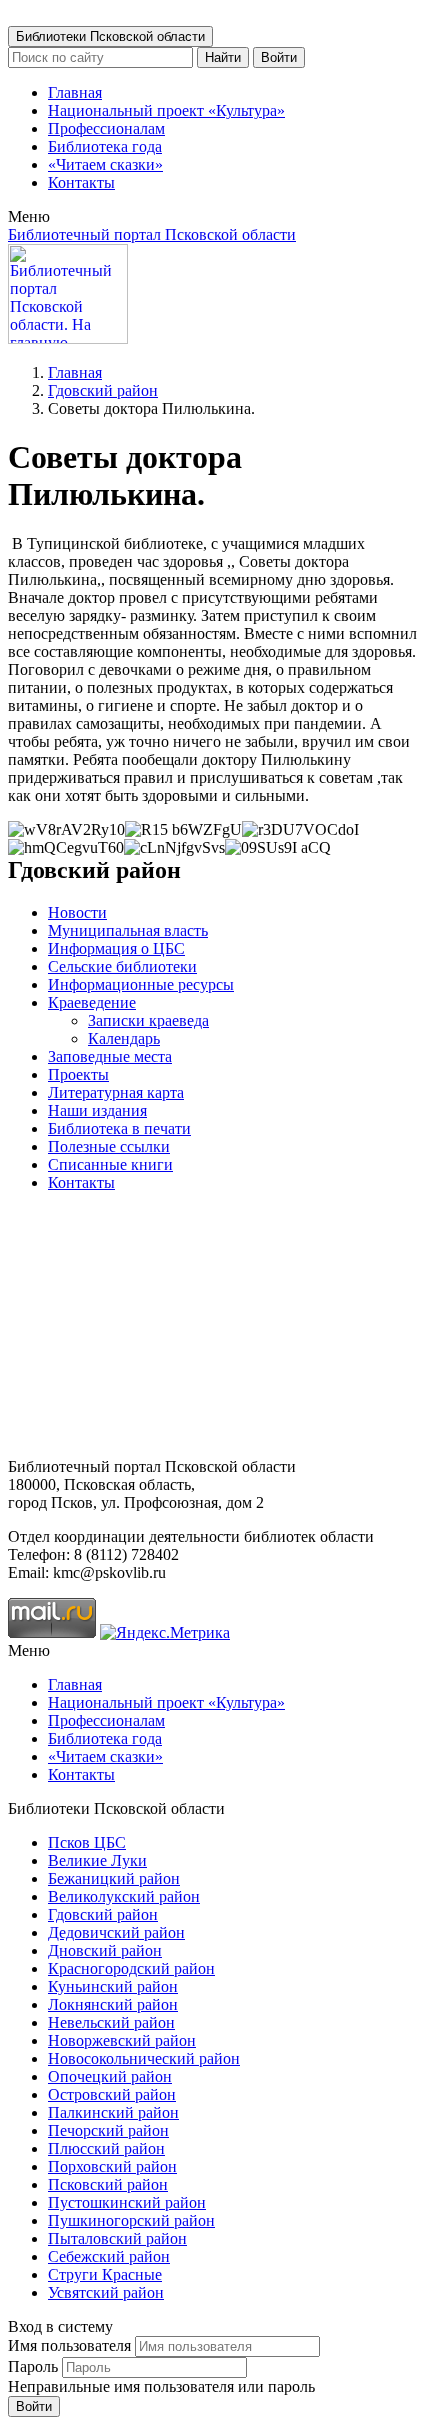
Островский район (112, 2094)
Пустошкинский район (127, 2202)
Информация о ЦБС (116, 948)
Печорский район (108, 2130)
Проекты (78, 1074)
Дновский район (105, 1950)
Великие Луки (97, 1860)
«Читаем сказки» (105, 164)
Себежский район (109, 2256)
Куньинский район (113, 1986)
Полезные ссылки (109, 1146)
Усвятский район (106, 2292)
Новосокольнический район (144, 2058)
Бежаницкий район (114, 1878)
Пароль (33, 2366)
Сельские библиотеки (122, 966)
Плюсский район (106, 2148)
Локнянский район (113, 2004)
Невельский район (111, 2022)
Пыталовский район (117, 2238)
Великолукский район (124, 1896)
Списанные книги (110, 1164)
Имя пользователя (69, 2345)
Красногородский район (131, 1968)
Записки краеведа (148, 1020)
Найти (223, 57)
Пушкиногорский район (131, 2220)
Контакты (81, 182)
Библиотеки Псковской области (110, 36)
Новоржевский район (122, 2040)
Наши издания (97, 1110)
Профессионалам (106, 128)
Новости (77, 912)
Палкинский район (113, 2112)
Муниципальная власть (128, 930)
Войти (279, 57)
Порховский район (112, 2166)
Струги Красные (105, 2274)
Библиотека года (105, 146)
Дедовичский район (116, 1932)
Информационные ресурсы (141, 984)
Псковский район (108, 2184)
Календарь (124, 1038)
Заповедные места (110, 1056)
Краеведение (92, 1002)
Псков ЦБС (87, 1842)
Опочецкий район (110, 2076)
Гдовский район (103, 390)
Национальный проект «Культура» (166, 110)
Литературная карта (116, 1092)
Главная (75, 92)
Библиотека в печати (119, 1128)
